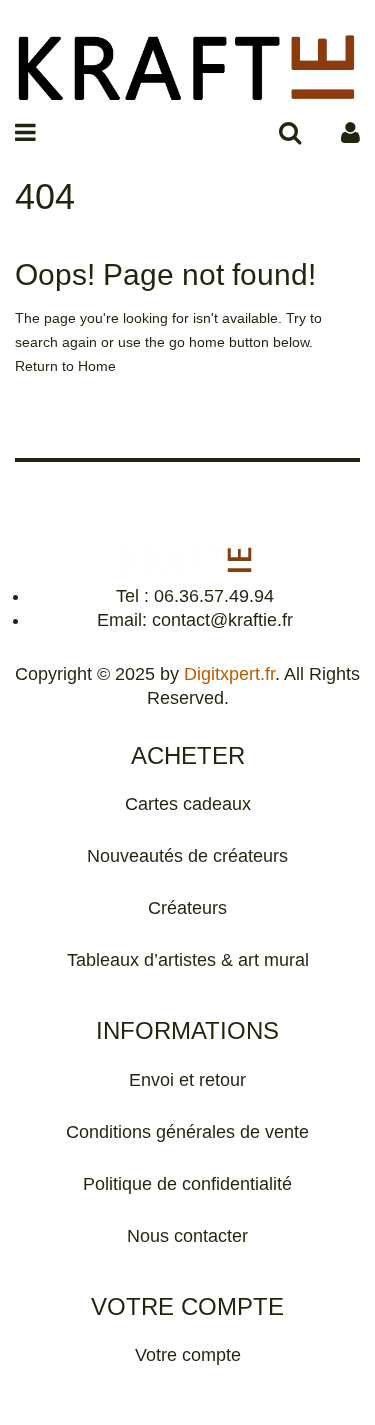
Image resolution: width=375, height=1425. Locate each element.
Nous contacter (187, 1236)
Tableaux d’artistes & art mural (188, 960)
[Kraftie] (187, 64)
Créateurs (187, 908)
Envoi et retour (187, 1080)
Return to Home (65, 366)
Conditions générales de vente (187, 1132)
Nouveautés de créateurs (187, 856)
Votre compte (188, 1355)
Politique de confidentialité (187, 1184)
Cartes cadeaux (188, 804)
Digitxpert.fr (229, 674)
